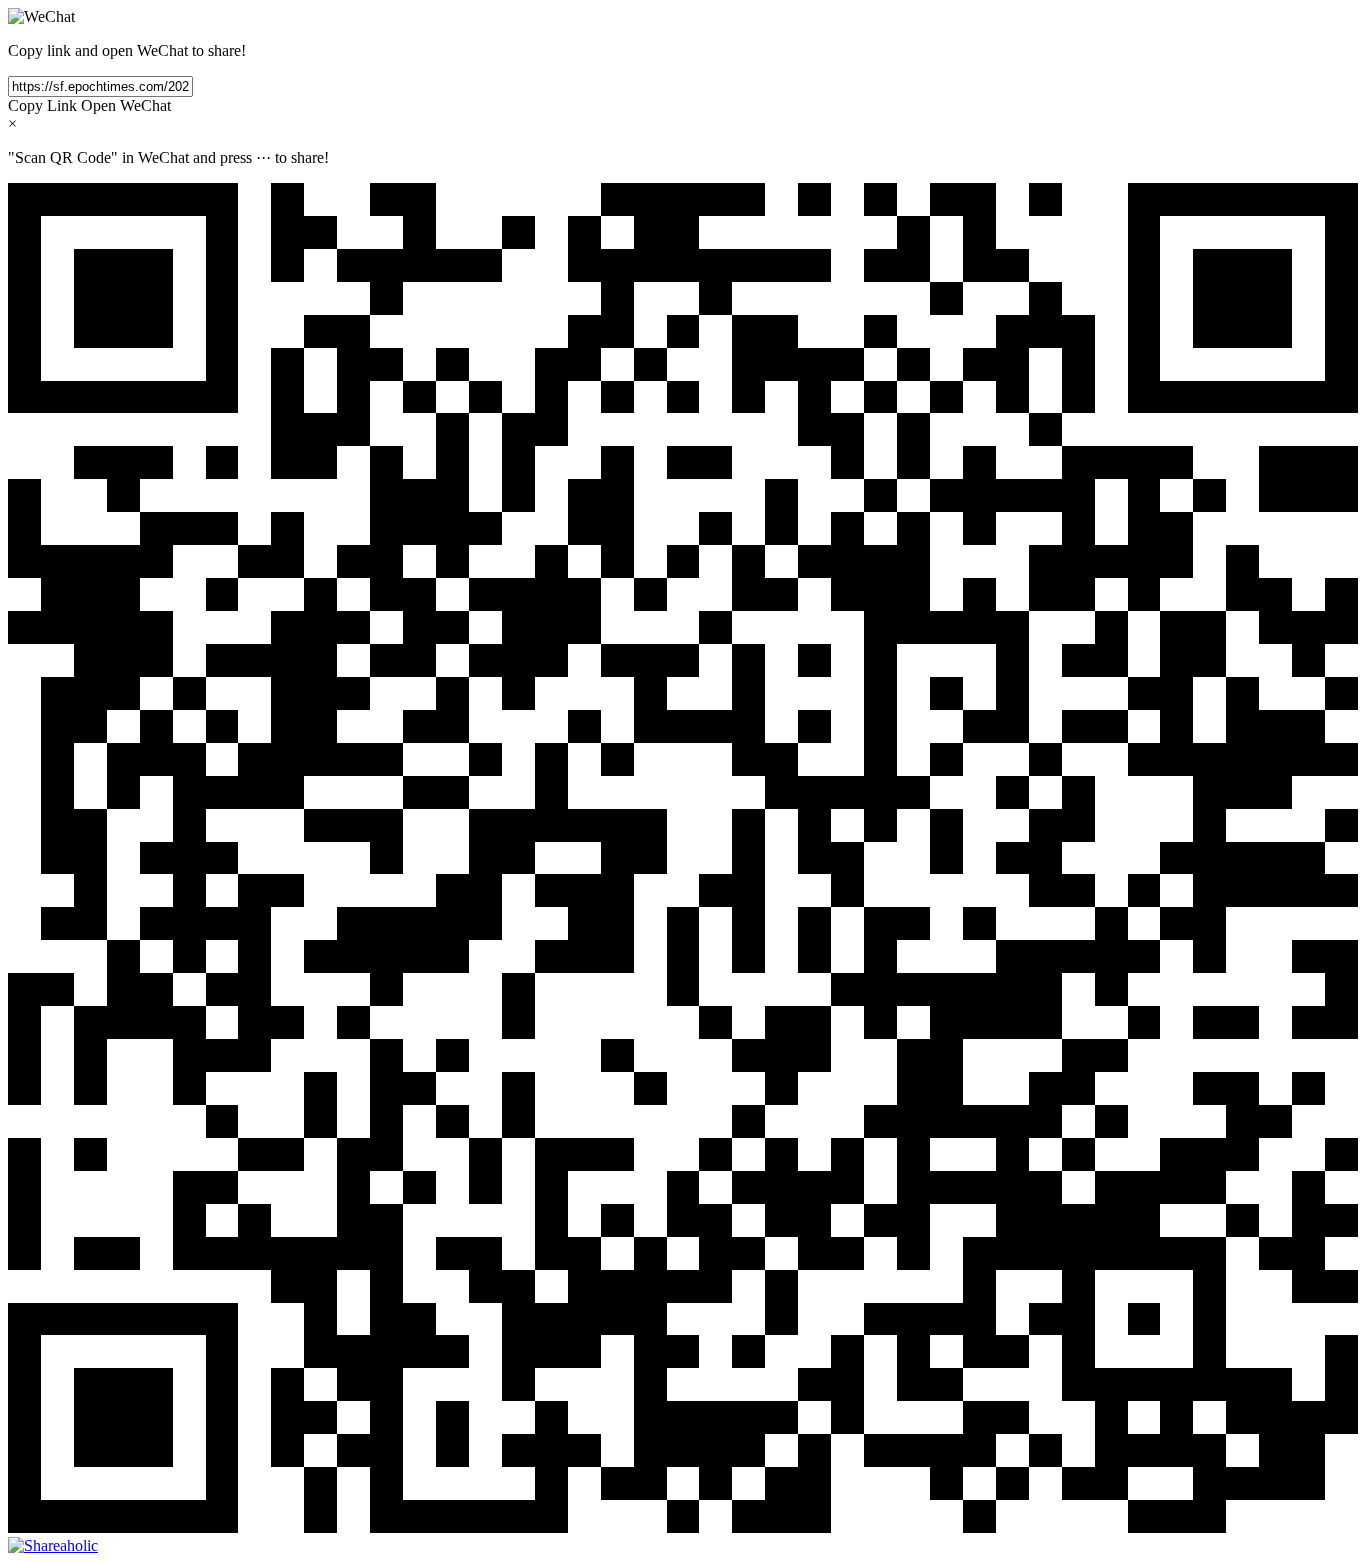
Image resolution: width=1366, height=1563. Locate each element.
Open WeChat (126, 105)
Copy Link (42, 105)
